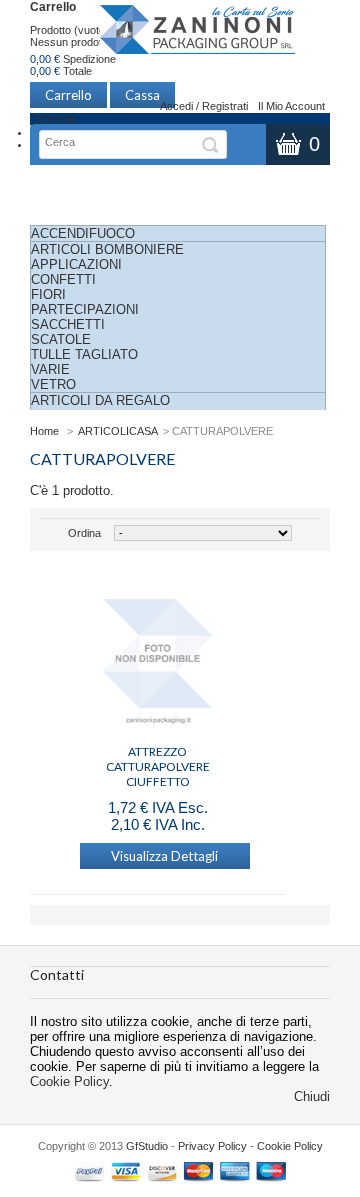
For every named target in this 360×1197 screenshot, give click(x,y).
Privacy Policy (212, 1146)
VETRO (53, 384)
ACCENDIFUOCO (83, 233)
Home (44, 431)
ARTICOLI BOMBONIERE (107, 249)
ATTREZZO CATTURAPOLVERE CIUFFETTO (158, 759)
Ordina (84, 533)
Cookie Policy (69, 1081)
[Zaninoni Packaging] (198, 35)
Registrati (225, 106)
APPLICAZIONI (76, 264)
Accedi (176, 106)
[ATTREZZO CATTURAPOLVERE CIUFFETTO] (157, 655)
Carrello (53, 7)
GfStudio (147, 1146)
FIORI (48, 294)
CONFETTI (63, 279)
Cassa (142, 95)
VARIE (50, 369)
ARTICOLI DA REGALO (100, 400)
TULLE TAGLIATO (84, 354)
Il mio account (291, 106)
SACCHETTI (68, 324)
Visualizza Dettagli (164, 856)
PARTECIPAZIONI (85, 309)
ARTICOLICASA (118, 431)
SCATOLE (61, 339)
